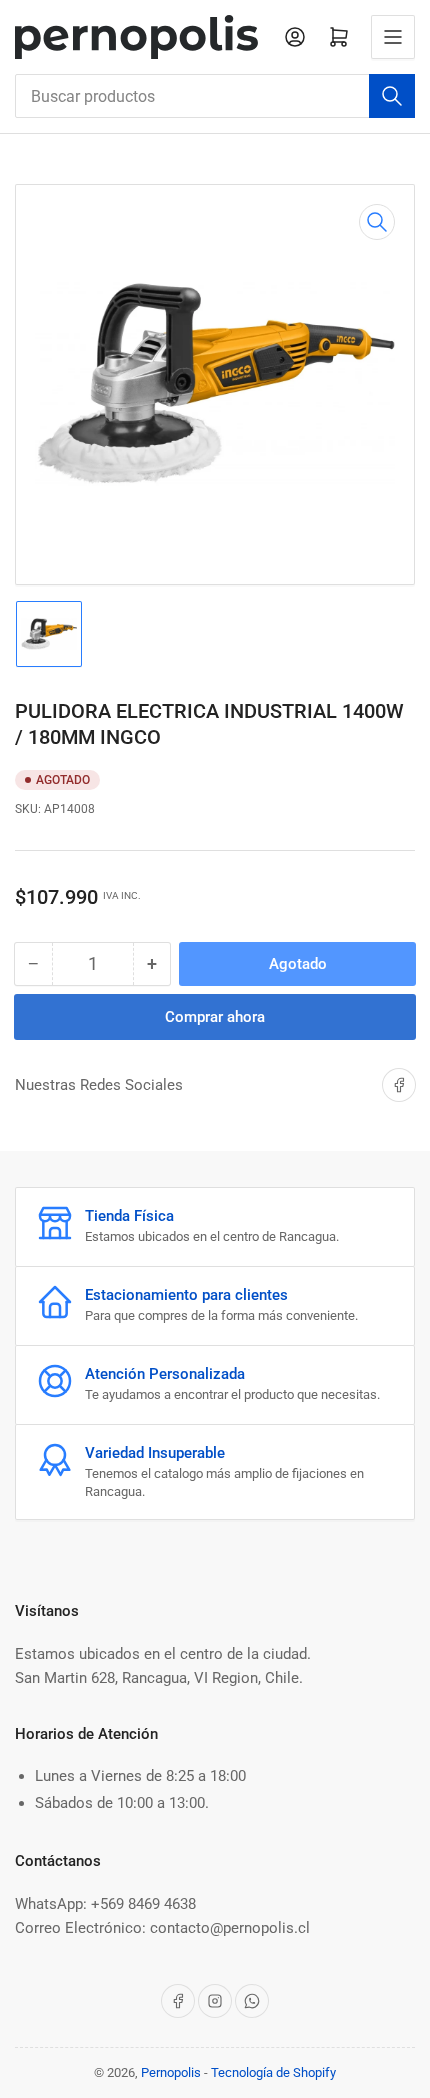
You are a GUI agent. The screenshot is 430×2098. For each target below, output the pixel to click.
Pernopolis (171, 2072)
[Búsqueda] (392, 96)
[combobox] (215, 96)
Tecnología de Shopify (273, 2072)
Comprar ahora (215, 1017)
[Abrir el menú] (393, 37)
